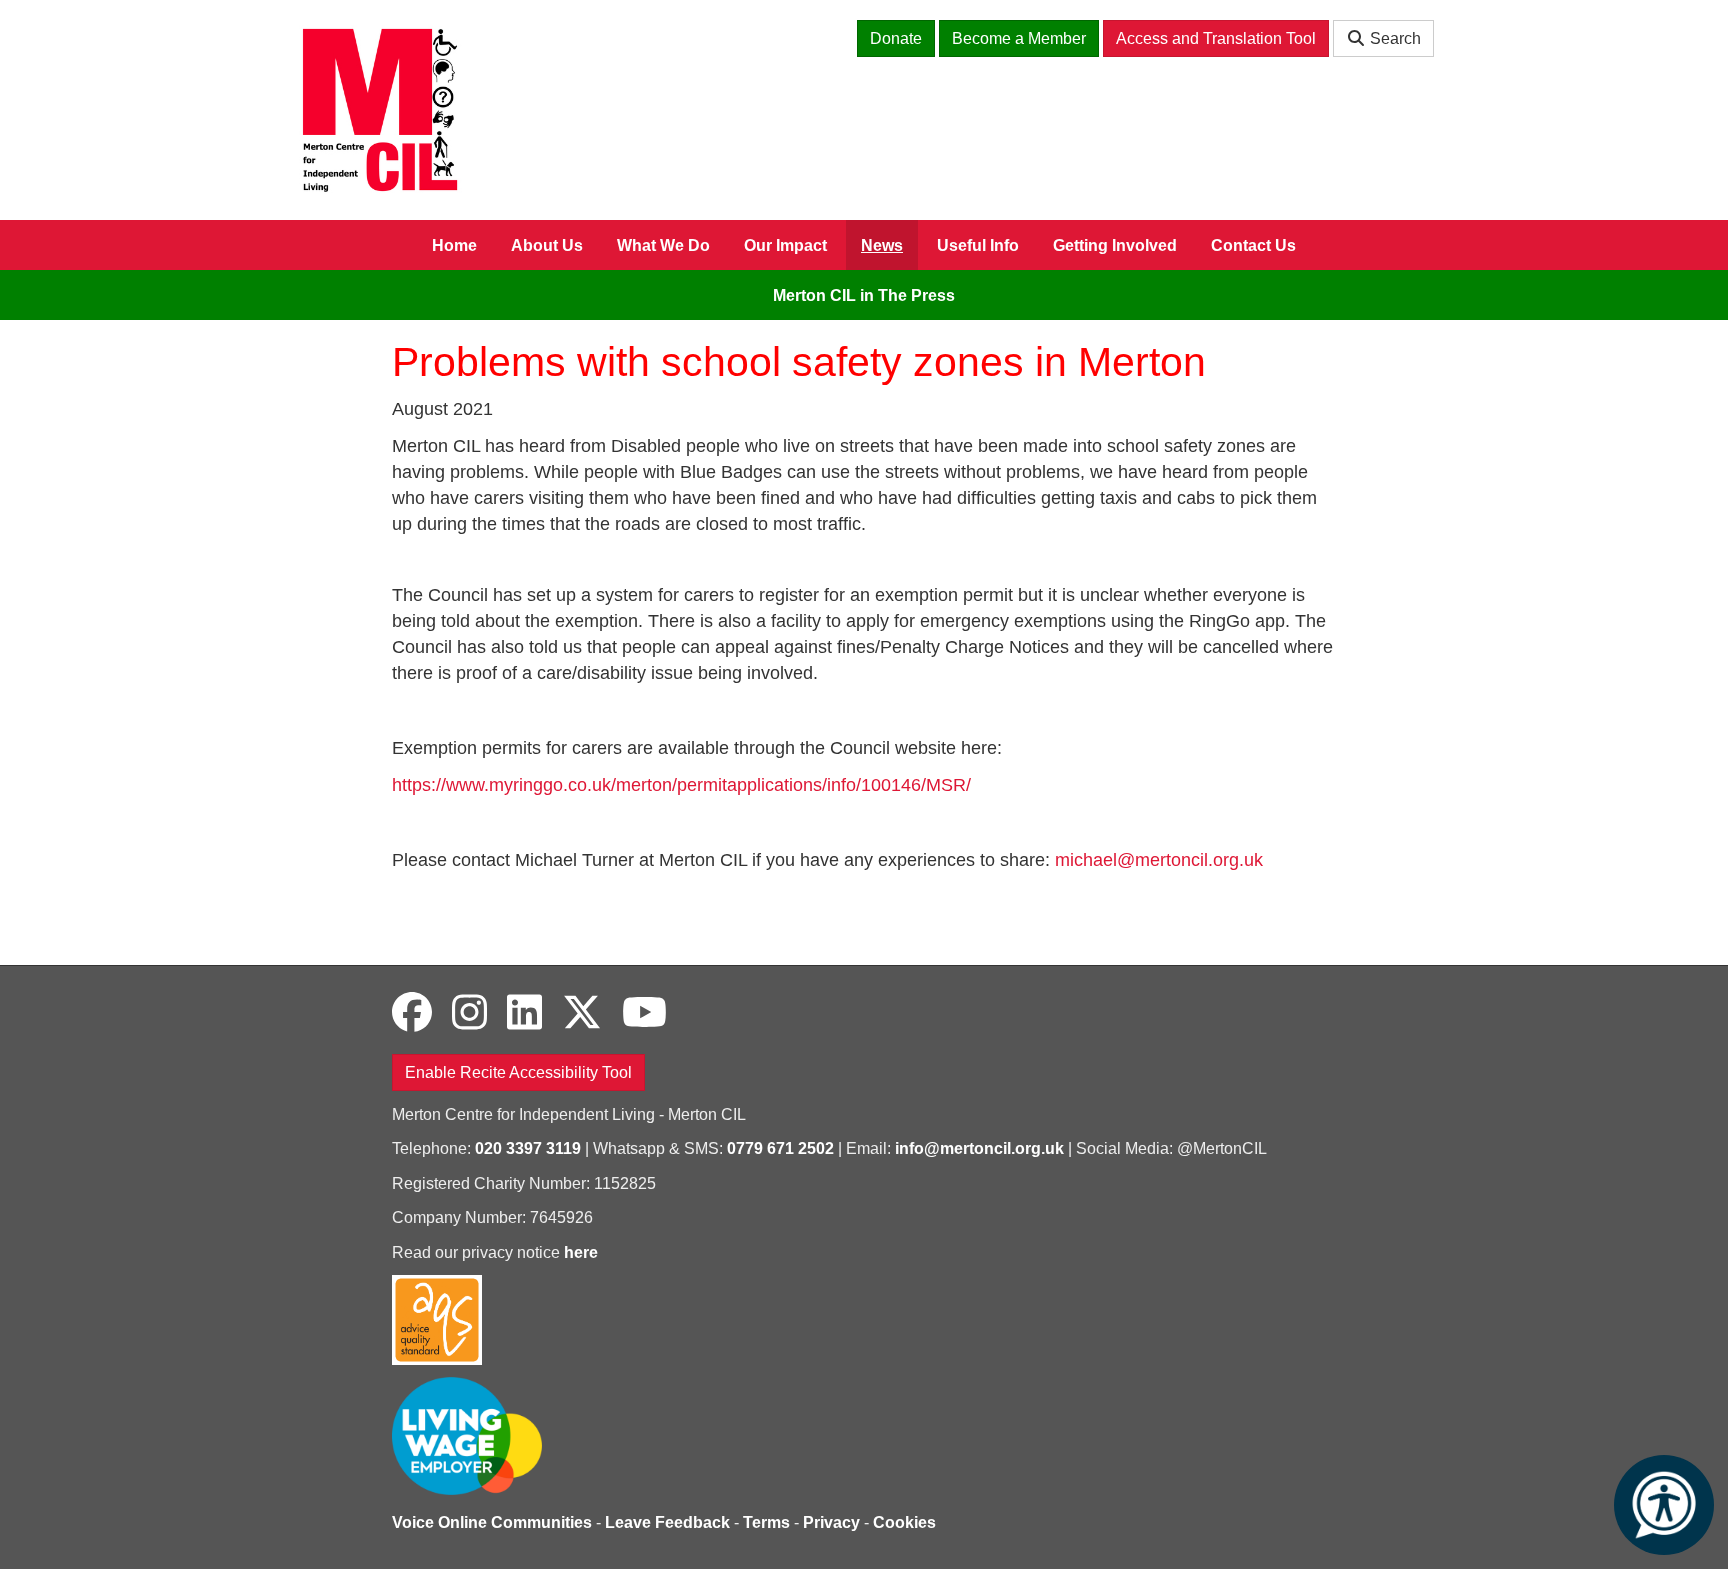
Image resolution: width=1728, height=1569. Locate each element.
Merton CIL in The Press (864, 295)
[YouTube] (644, 1013)
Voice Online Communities (492, 1522)
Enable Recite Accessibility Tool (518, 1072)
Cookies (904, 1522)
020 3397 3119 (528, 1148)
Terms (766, 1522)
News (882, 245)
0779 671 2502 (780, 1148)
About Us (547, 245)
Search (1393, 38)
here (581, 1252)
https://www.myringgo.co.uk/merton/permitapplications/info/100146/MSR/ (681, 785)
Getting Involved (1115, 245)
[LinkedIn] (524, 1013)
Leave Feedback (667, 1522)
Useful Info (978, 245)
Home (454, 245)
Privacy (831, 1522)
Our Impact (785, 245)
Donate (896, 38)
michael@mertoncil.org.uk (1159, 860)
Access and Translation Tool (1216, 38)
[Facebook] (412, 1013)
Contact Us (1253, 245)
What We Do (663, 245)
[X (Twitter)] (582, 1013)
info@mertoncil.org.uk (979, 1148)
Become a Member (1019, 38)
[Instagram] (469, 1013)
